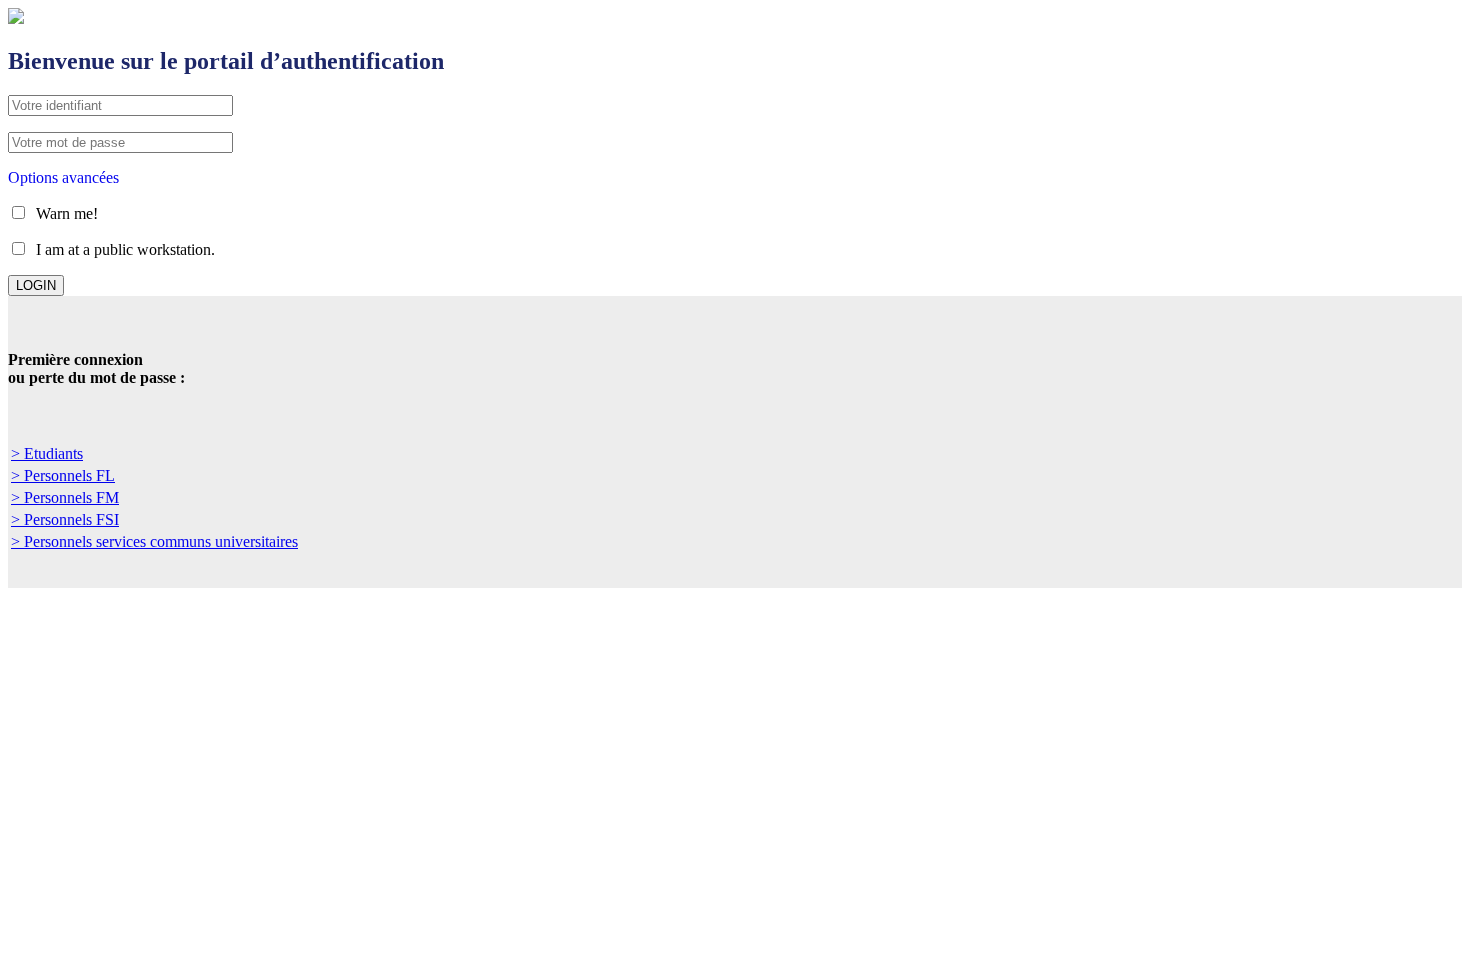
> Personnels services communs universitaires (154, 541)
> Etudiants (47, 453)
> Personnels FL (63, 475)
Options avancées (63, 177)
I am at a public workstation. (125, 249)
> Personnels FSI (65, 519)
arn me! (67, 213)
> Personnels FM (65, 497)
